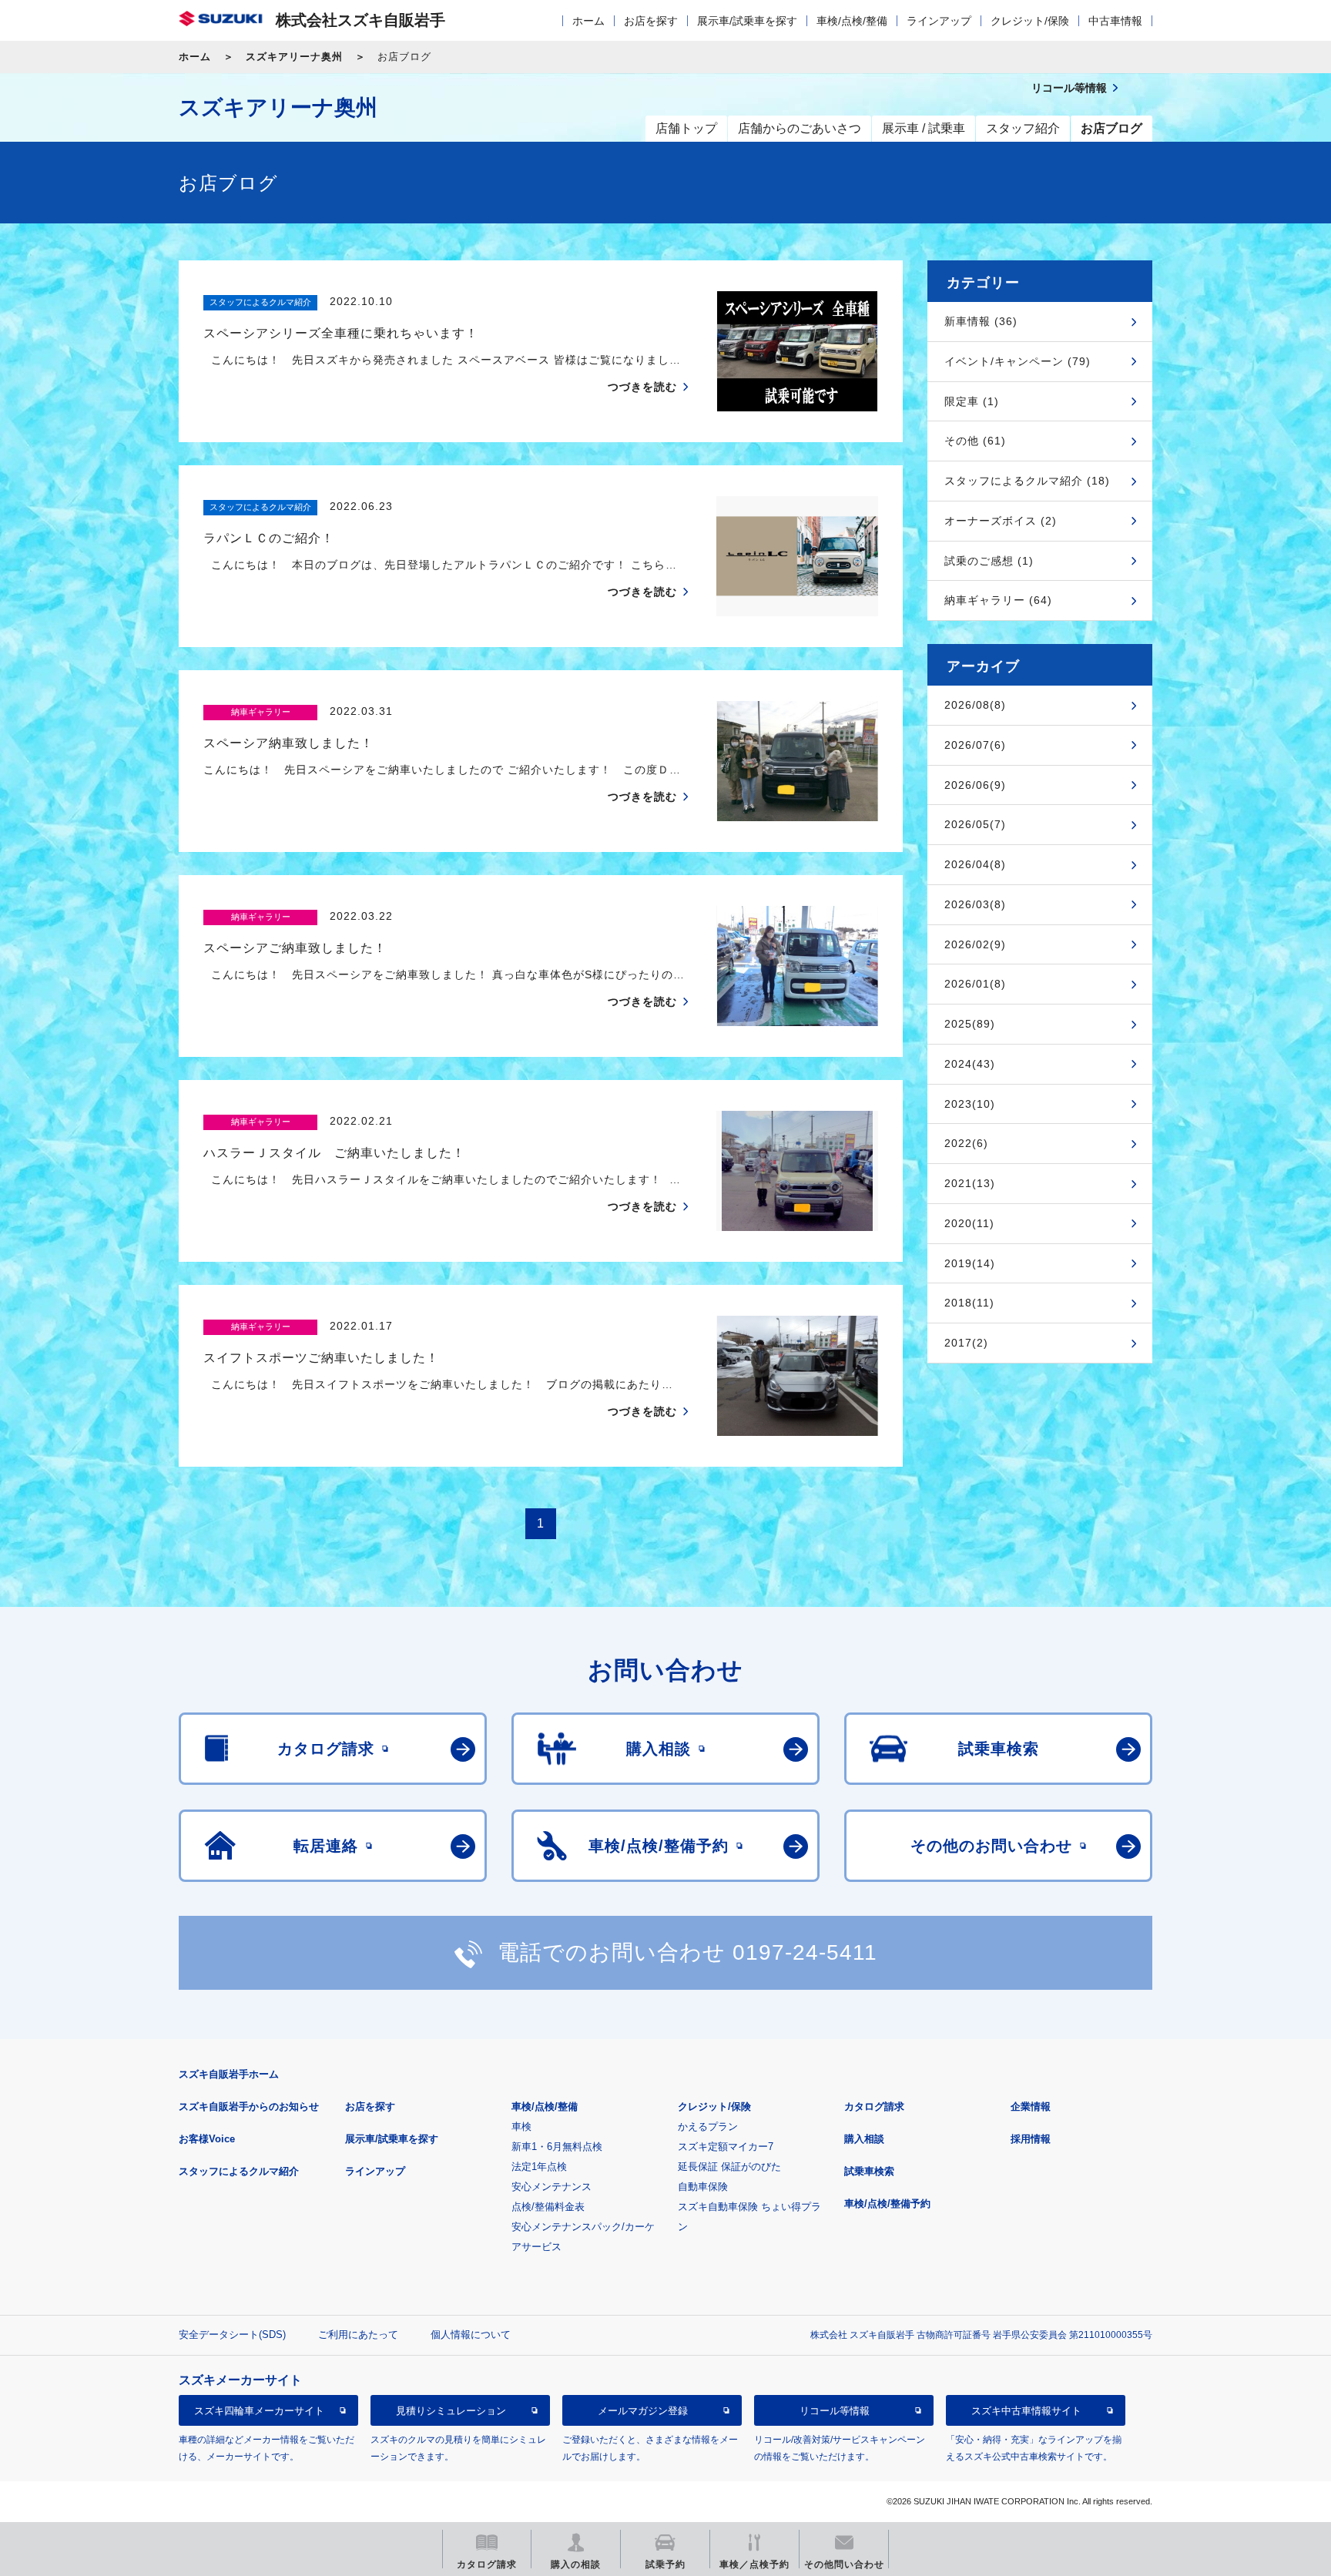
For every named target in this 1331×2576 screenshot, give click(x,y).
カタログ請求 (874, 2106)
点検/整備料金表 (548, 2207)
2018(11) (969, 1303)
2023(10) (970, 1104)
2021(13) (970, 1183)
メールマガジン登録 (643, 2411)
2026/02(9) (975, 944)
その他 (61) (975, 441)
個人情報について (471, 2334)
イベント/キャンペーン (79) (1018, 361)
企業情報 (1031, 2106)
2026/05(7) (975, 824)
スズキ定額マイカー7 (726, 2147)
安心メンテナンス (552, 2187)
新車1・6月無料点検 (557, 2147)
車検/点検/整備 (852, 21)
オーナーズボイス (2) (1001, 521)
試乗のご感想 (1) (989, 561)
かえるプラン (708, 2127)
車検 (521, 2127)
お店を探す (651, 21)
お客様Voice (207, 2139)
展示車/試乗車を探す (747, 21)
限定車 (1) (972, 401)
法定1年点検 (539, 2167)
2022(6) (966, 1143)
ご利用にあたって (358, 2334)
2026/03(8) (975, 904)
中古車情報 (1115, 21)
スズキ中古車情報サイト (1026, 2411)
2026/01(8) (975, 984)
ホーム (588, 21)
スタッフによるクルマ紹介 (239, 2171)
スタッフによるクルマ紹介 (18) (1027, 481)
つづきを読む (642, 387)
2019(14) (970, 1263)
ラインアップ (939, 21)
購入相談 (864, 2139)
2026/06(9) (975, 785)
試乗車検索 (869, 2171)
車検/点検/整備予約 (887, 2204)
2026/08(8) (975, 705)
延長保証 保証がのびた (729, 2167)
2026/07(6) (975, 745)
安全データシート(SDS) (232, 2334)
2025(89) (970, 1024)
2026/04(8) (975, 864)
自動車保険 (703, 2187)
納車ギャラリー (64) (998, 600)
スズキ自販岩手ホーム (229, 2074)
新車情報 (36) (981, 321)
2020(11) (969, 1223)
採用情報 (1031, 2139)
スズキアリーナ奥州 (294, 57)
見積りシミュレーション (451, 2411)
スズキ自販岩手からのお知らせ (249, 2106)
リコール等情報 (835, 2411)
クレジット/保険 (1030, 21)
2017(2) (966, 1343)
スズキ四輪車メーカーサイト (259, 2411)
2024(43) (970, 1064)
